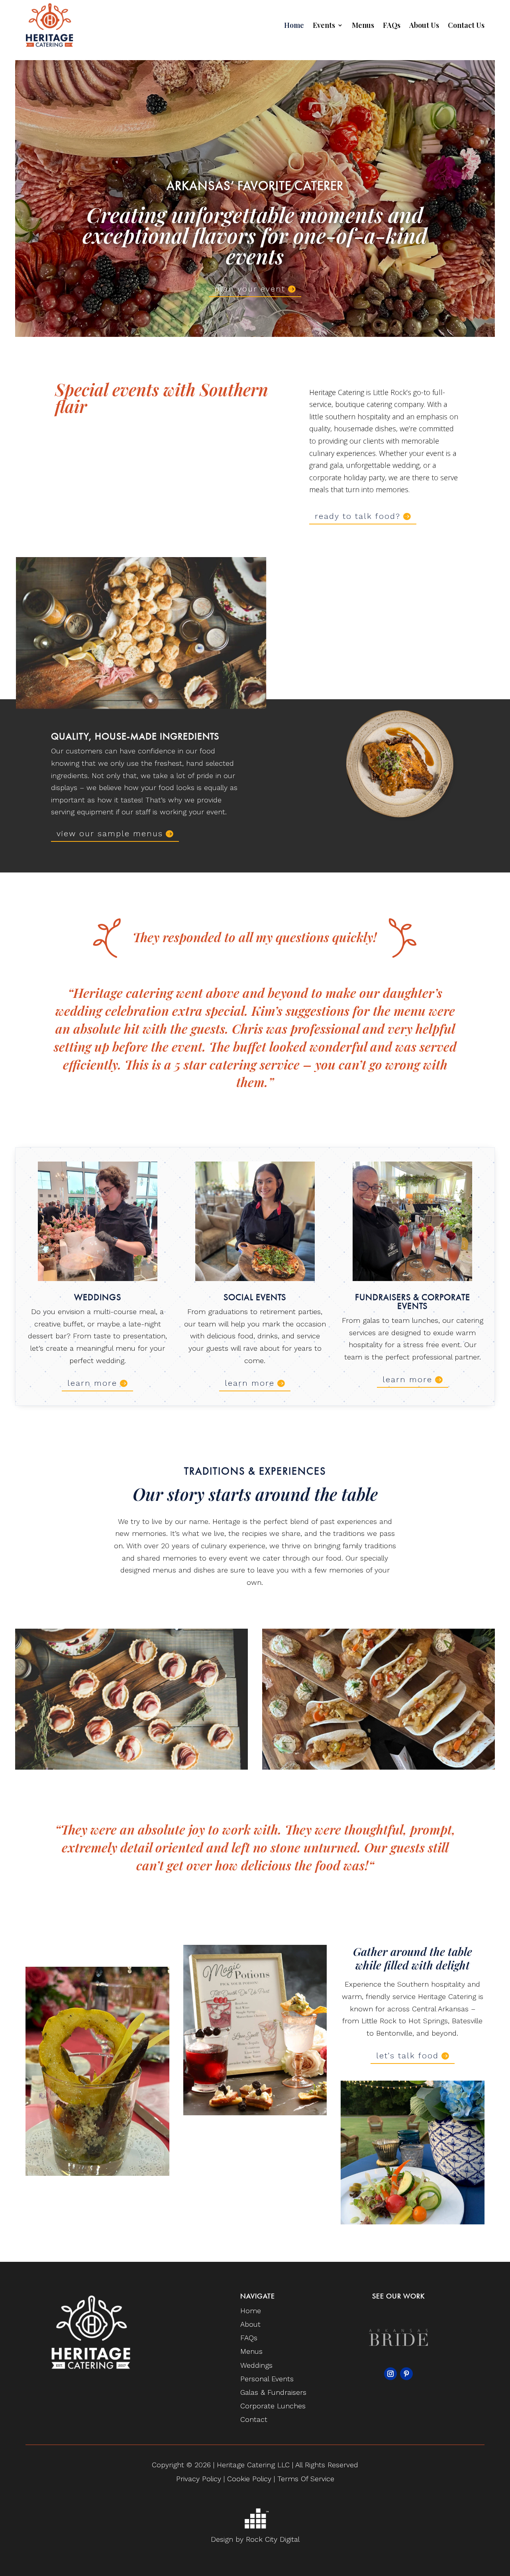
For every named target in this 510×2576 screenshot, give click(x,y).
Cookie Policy (250, 2479)
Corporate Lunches (273, 2406)
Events (324, 25)
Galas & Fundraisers (273, 2392)
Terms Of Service (306, 2479)
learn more (92, 1383)
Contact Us (466, 25)
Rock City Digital (273, 2539)
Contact (254, 2419)
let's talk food (407, 2056)
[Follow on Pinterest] (406, 2374)
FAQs (392, 25)
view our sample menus (110, 833)
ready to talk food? (358, 516)
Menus (363, 25)
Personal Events (267, 2379)
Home (294, 25)
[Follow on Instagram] (390, 2374)
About (250, 2324)
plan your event (250, 289)
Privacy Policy (199, 2479)
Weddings (256, 2365)
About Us (424, 25)
